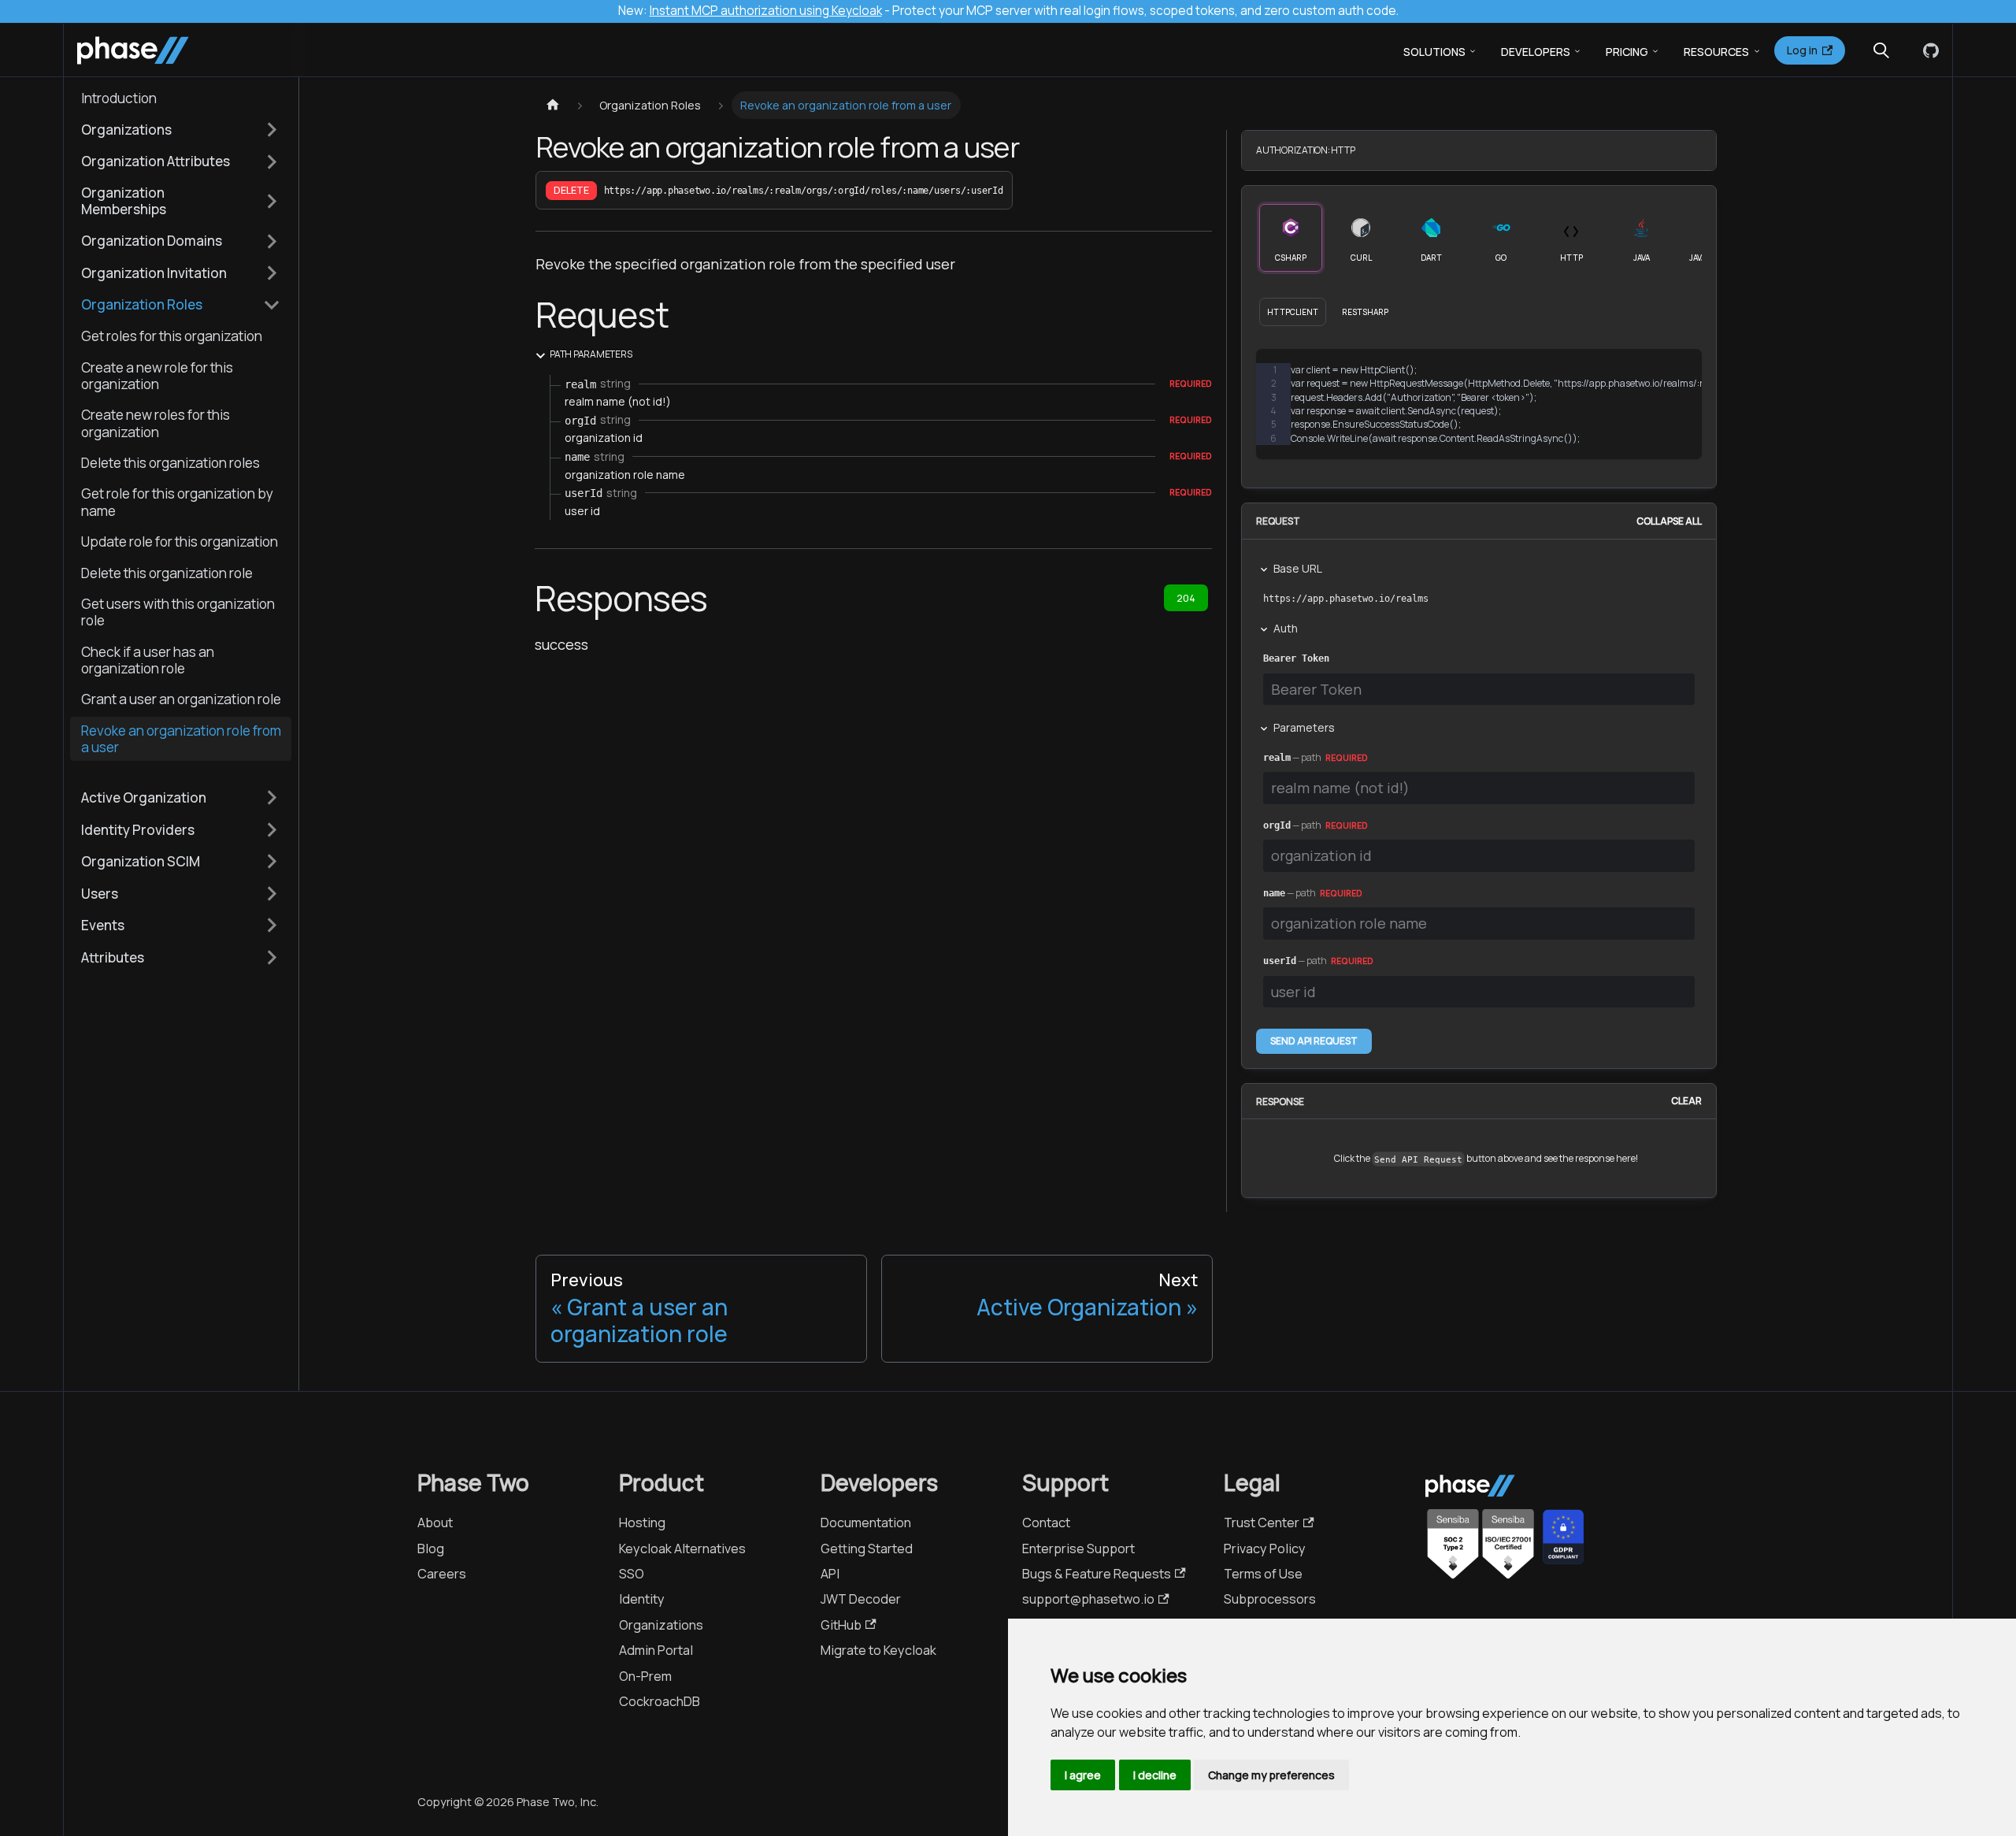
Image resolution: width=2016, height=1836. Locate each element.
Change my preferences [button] (1271, 1775)
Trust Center (1262, 1523)
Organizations (661, 1625)
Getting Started (867, 1549)
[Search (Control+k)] (1881, 50)
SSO (632, 1574)
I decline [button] (1155, 1775)
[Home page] (552, 105)
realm (1277, 758)
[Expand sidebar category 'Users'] (272, 893)
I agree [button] (1083, 1775)
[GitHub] (1928, 50)
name (1274, 893)
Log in (1802, 50)
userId (1280, 961)
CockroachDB (660, 1701)
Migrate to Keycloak (878, 1650)
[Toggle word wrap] (1617, 371)
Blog (431, 1549)
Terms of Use (1263, 1574)
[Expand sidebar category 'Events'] (272, 925)
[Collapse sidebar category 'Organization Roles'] (272, 305)
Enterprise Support (1078, 1549)
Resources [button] (1716, 52)
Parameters (1304, 727)
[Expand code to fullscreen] (1680, 371)
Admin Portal (656, 1650)
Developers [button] (1536, 52)
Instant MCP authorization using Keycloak (766, 11)
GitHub (841, 1625)
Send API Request (1314, 1041)
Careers (442, 1574)
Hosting (642, 1523)
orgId (1277, 825)
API (830, 1574)
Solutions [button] (1434, 52)
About (435, 1523)
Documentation (866, 1523)
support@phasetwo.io (1088, 1599)
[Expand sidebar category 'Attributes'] (272, 957)
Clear (1686, 1102)
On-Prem (645, 1676)
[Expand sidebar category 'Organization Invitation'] (272, 273)
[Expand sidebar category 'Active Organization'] (272, 798)
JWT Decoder (861, 1599)
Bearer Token (1296, 658)
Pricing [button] (1627, 52)
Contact (1046, 1523)
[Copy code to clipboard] (1649, 371)
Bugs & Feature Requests (1097, 1574)
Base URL (1298, 568)
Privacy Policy (1265, 1549)
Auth (1286, 628)
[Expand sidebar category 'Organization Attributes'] (272, 161)
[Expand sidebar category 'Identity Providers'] (272, 829)
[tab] (1291, 238)
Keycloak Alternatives (682, 1549)
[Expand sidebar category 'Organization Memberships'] (272, 201)
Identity (642, 1599)
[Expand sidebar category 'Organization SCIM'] (272, 862)
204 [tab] (1186, 598)
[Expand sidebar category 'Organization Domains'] (272, 241)
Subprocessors (1270, 1599)
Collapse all (1669, 521)
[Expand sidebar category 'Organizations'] (272, 129)
